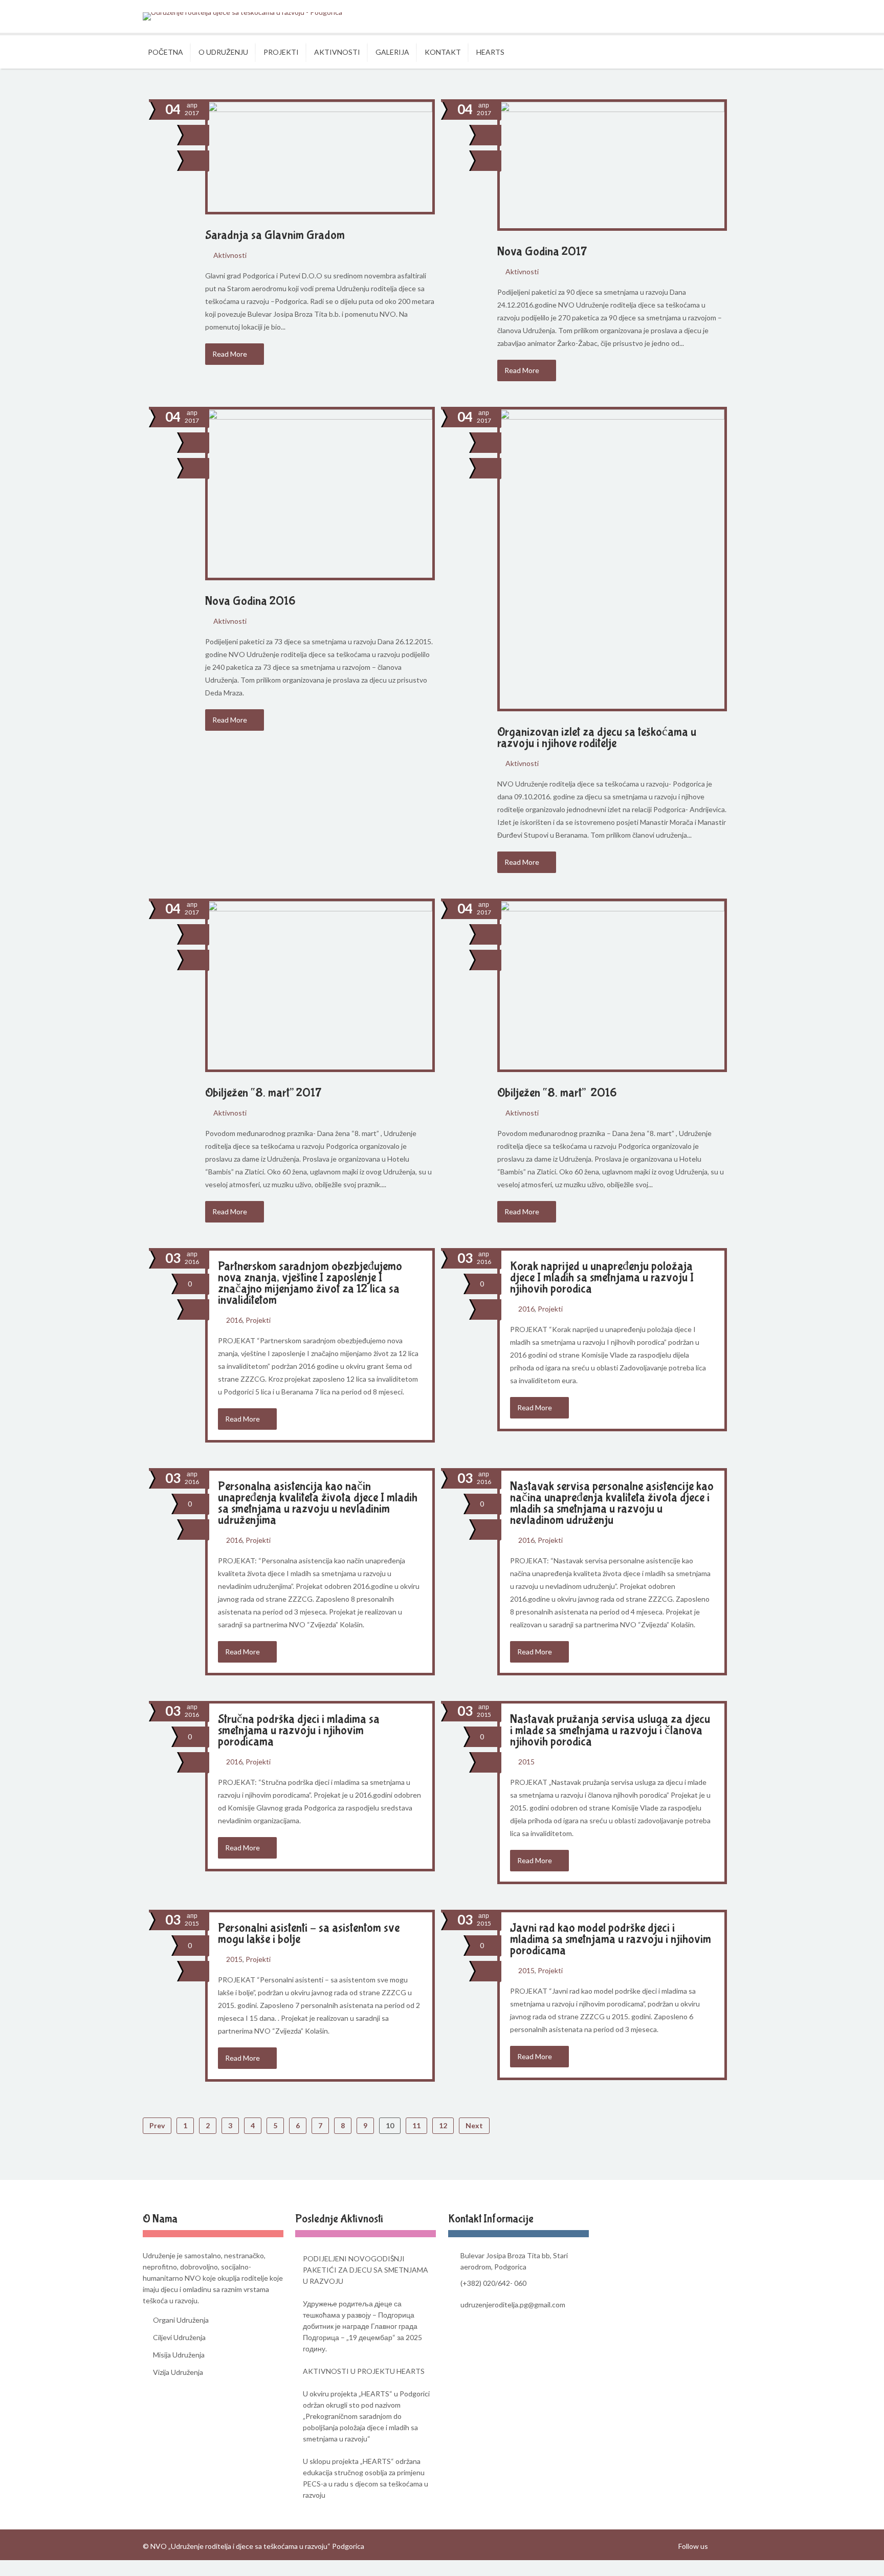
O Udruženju (223, 52)
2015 (526, 1762)
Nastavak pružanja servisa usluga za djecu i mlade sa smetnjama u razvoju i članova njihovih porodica (610, 1730)
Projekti (281, 52)
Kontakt (443, 52)
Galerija (392, 52)
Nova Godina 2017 (542, 252)
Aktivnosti (337, 52)
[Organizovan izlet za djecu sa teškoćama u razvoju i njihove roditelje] (490, 468)
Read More (230, 354)
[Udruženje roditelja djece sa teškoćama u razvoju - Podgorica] (242, 16)
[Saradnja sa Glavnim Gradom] (198, 161)
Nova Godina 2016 (250, 601)
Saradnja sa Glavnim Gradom (275, 235)
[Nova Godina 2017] (490, 161)
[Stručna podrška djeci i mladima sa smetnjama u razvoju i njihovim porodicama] (198, 1762)
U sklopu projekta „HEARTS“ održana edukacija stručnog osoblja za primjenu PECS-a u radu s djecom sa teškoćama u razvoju (366, 2478)
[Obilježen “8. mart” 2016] (490, 960)
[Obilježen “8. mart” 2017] (198, 960)
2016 (234, 1320)
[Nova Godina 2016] (198, 468)
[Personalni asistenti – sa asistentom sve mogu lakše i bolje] (198, 1971)
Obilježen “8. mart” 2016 (557, 1093)
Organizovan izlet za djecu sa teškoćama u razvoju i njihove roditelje (597, 738)
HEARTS (490, 52)
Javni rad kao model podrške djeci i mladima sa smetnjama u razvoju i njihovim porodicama (611, 1939)
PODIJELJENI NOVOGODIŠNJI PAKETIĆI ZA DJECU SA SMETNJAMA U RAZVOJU (366, 2270)
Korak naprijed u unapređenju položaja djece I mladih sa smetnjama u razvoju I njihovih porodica (602, 1278)
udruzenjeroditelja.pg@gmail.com (513, 2305)
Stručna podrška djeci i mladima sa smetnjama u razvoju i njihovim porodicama (299, 1730)
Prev (157, 2125)
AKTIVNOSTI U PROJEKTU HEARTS (364, 2371)
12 (443, 2125)
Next (474, 2125)
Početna (165, 52)
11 (416, 2125)
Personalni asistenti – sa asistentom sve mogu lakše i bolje (309, 1934)
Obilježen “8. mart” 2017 (263, 1093)
